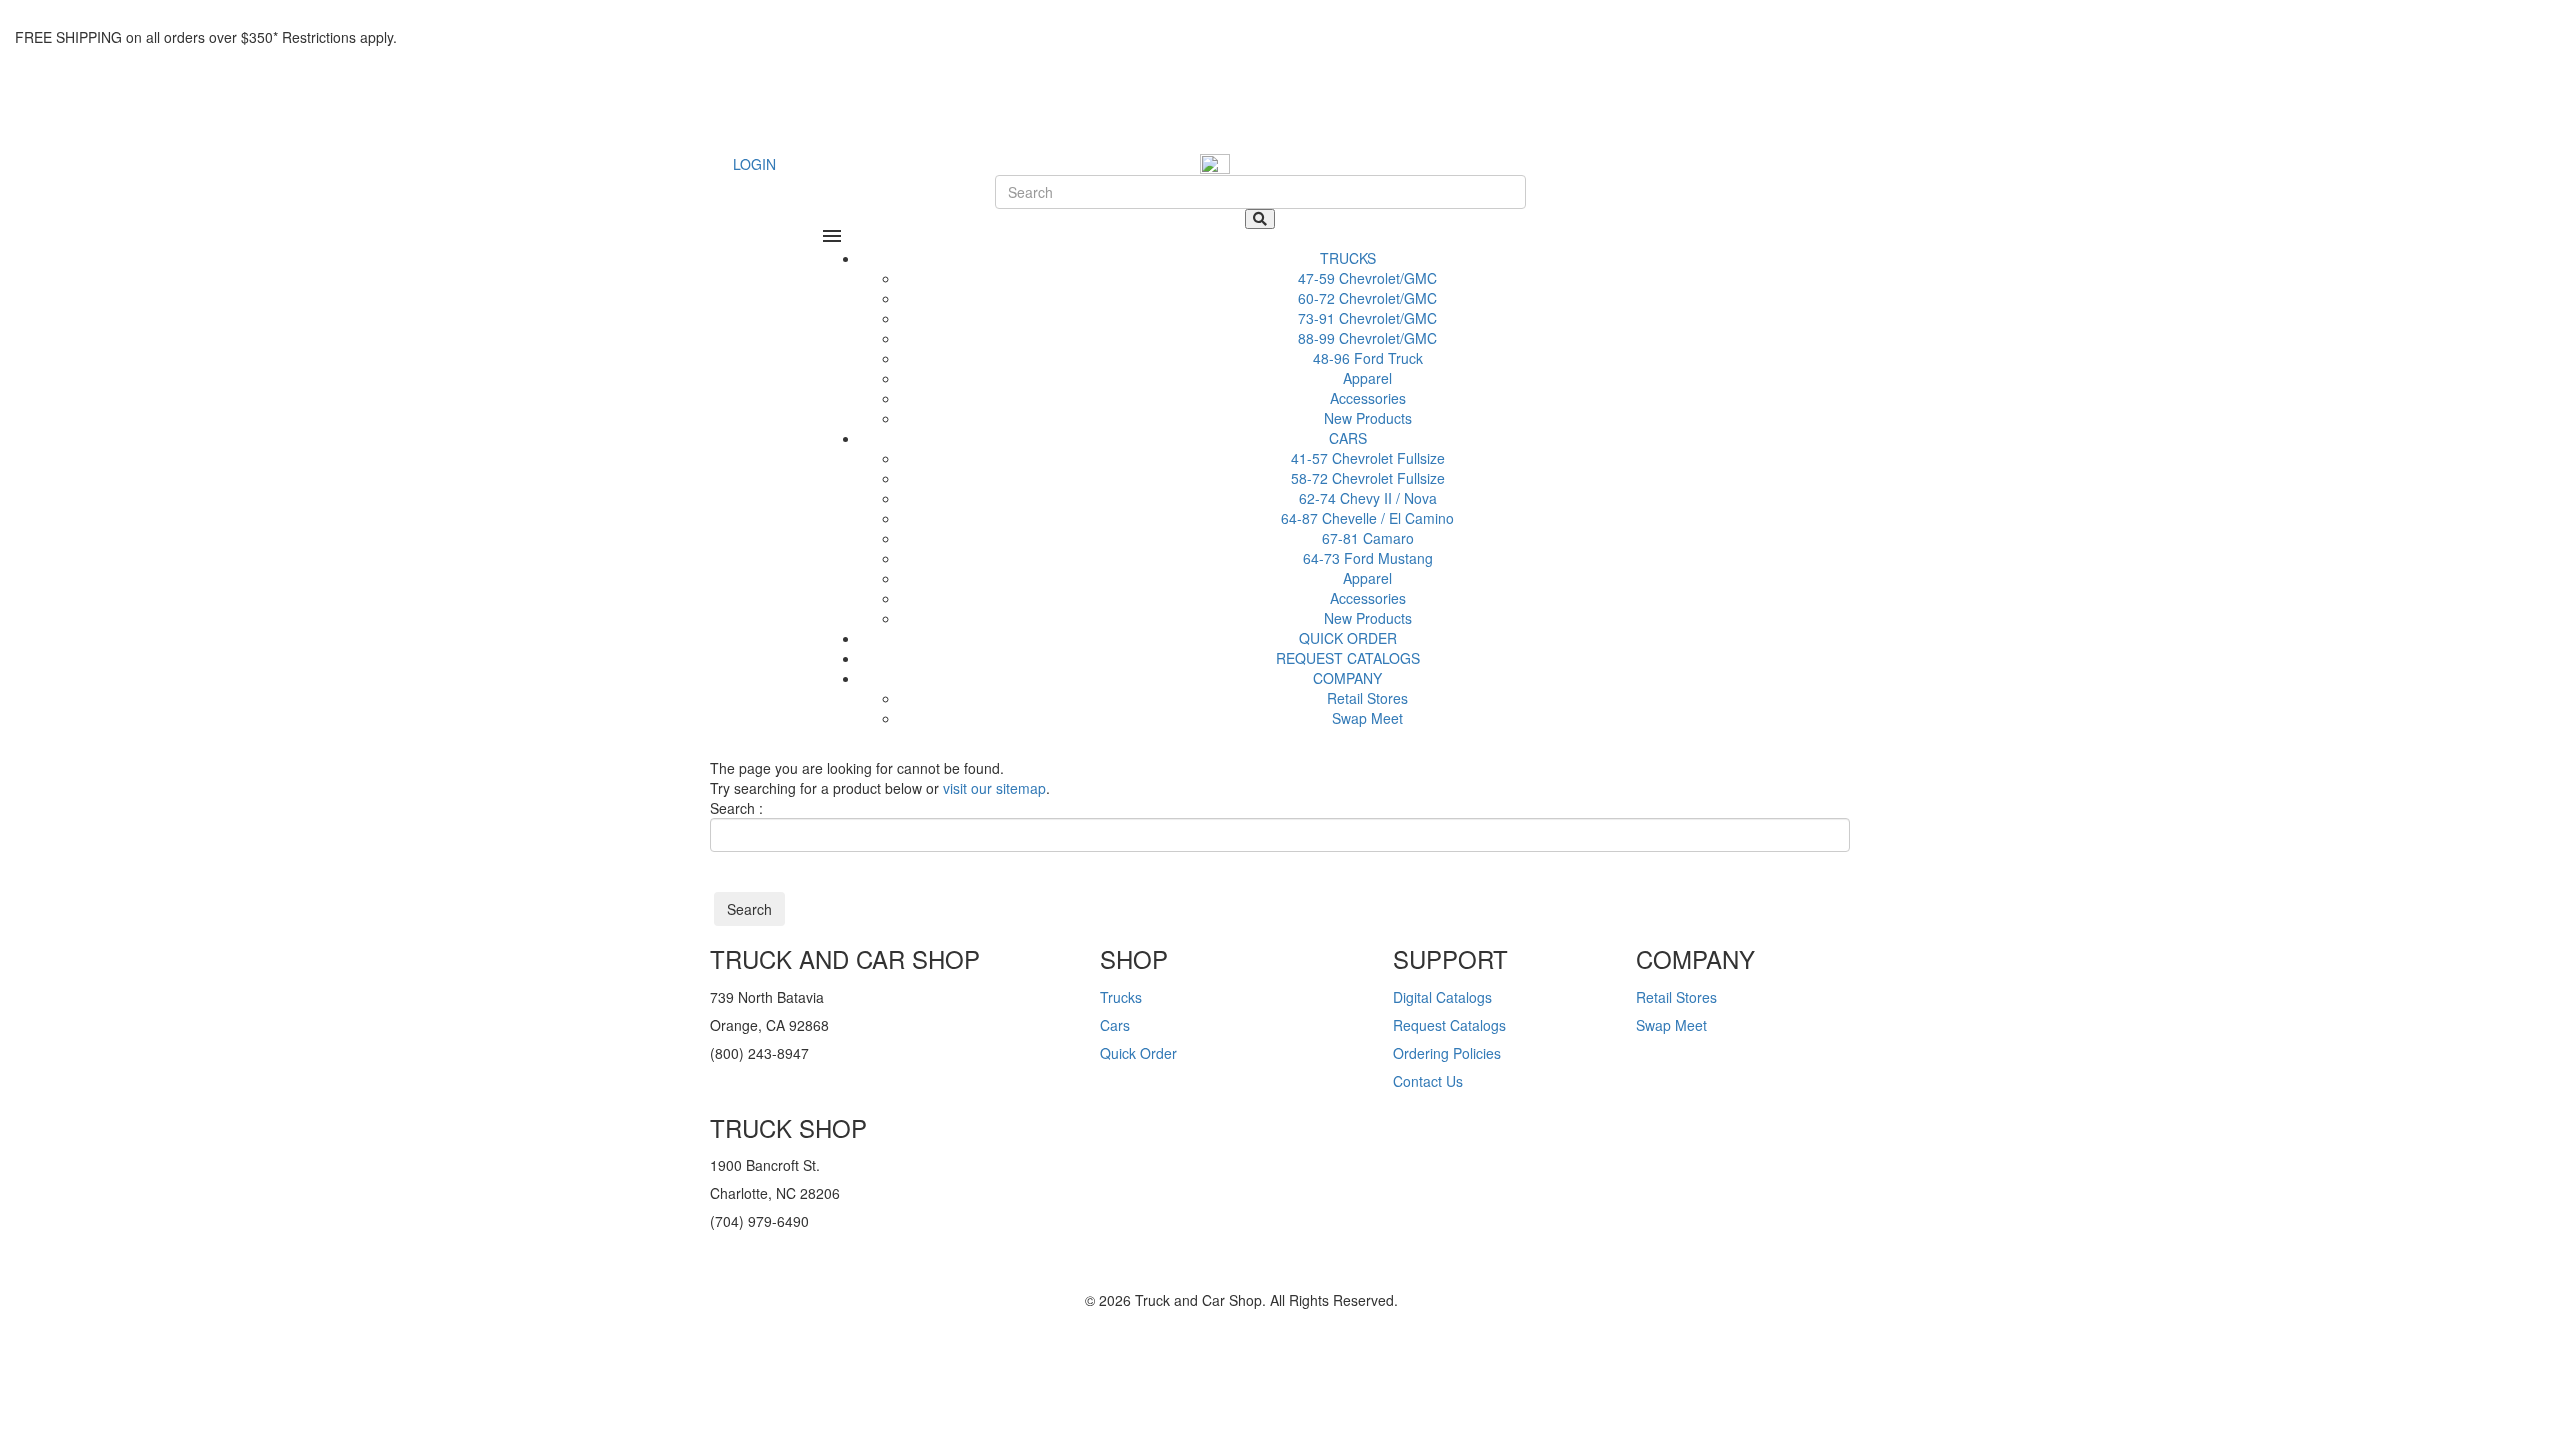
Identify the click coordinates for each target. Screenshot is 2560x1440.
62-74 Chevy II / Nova (1368, 498)
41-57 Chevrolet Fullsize (1368, 458)
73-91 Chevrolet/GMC (1367, 318)
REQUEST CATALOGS (1348, 658)
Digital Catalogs (1442, 997)
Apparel (1367, 378)
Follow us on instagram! (789, 1277)
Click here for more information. (486, 37)
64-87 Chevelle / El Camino (1367, 518)
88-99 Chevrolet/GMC (1367, 338)
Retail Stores (1367, 698)
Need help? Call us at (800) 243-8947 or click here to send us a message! (215, 8)
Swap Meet (1367, 718)
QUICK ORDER (1348, 638)
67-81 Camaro (1368, 538)
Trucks (1121, 997)
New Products (1368, 418)
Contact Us (1428, 1081)
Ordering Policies (1447, 1053)
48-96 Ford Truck (1368, 358)
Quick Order (1138, 1053)
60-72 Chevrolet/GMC (1367, 298)
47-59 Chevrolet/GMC (1367, 278)
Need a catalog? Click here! (90, 65)
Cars (1115, 1025)
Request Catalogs (1449, 1025)
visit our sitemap (994, 788)
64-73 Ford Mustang (1368, 558)
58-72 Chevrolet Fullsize (1368, 478)
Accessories (1368, 398)
